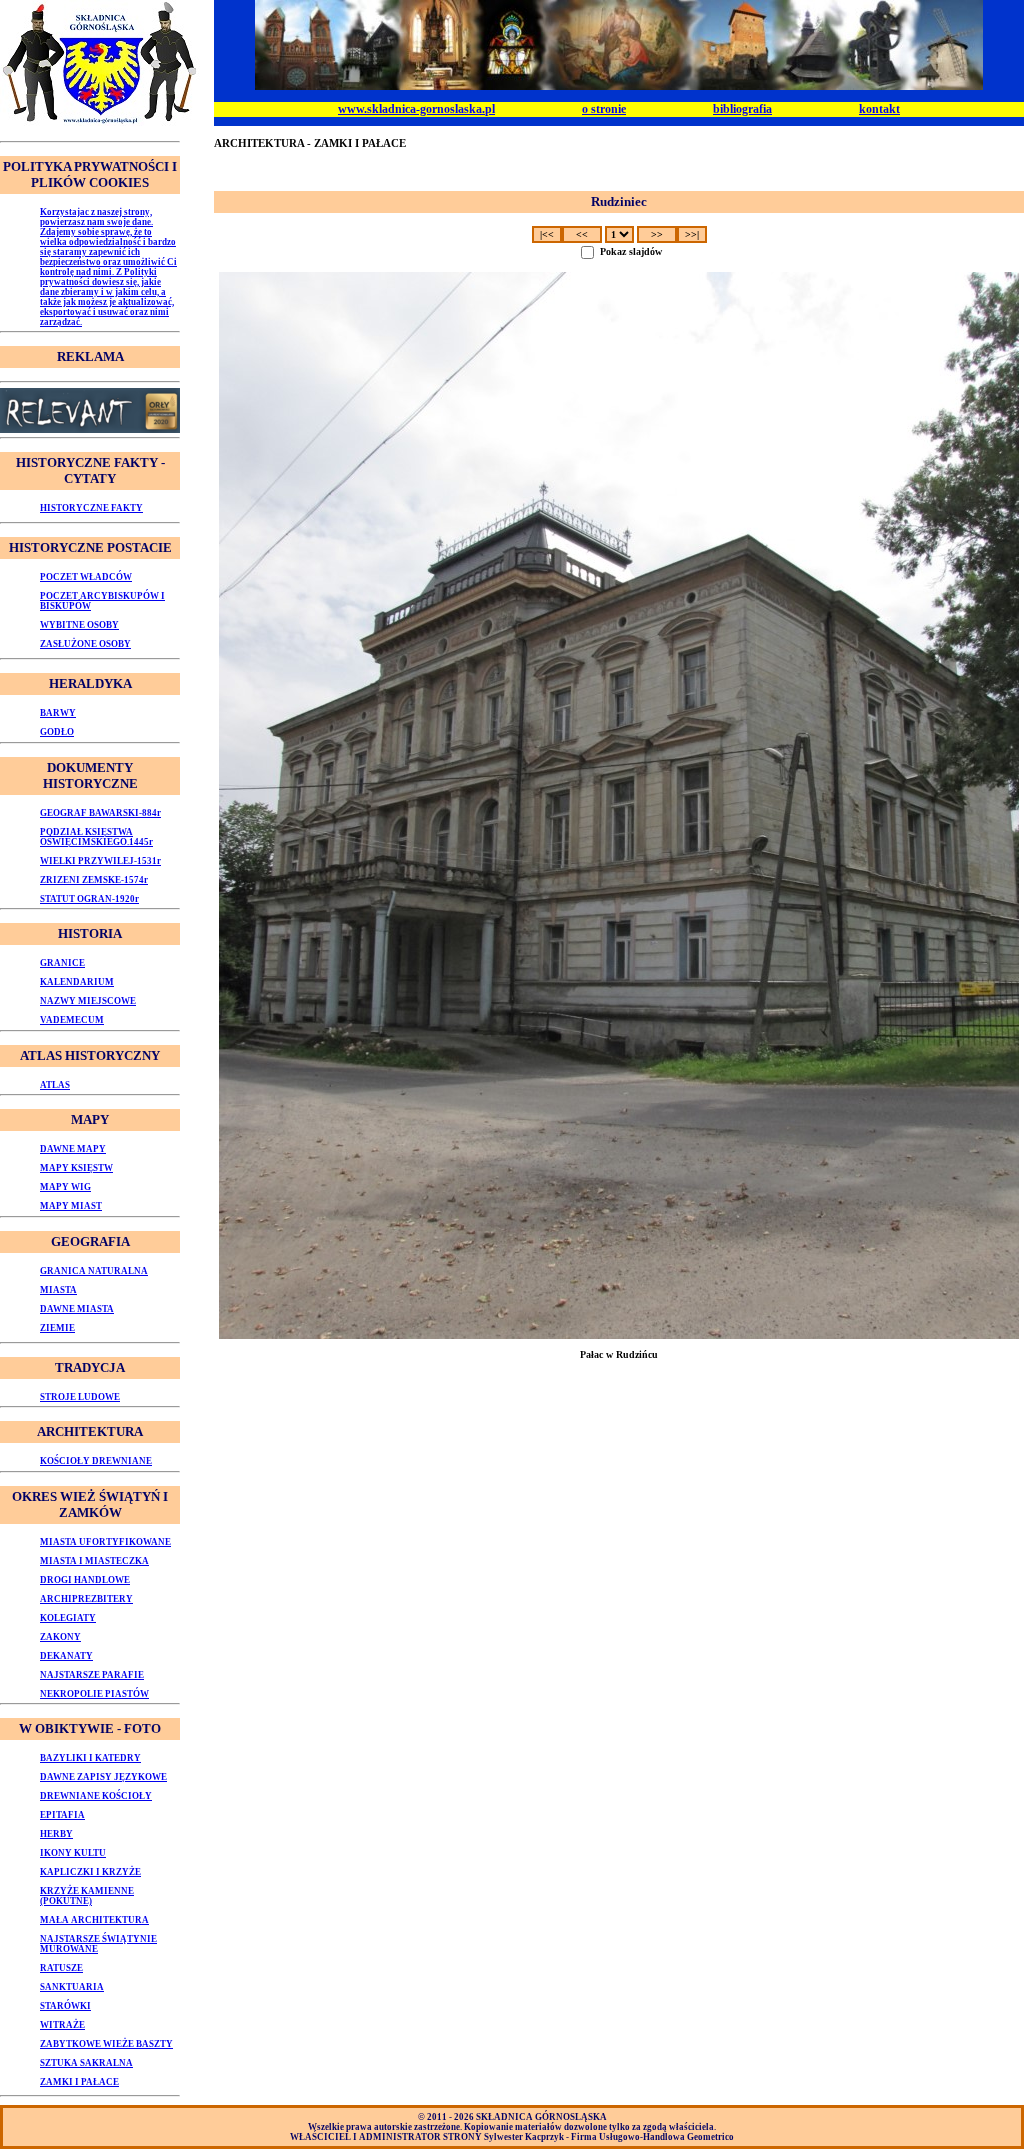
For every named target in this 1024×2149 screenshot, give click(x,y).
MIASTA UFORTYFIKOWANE (105, 1542)
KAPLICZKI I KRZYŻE (90, 1872)
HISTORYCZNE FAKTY (91, 508)
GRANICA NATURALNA (94, 1271)
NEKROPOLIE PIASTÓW (94, 1694)
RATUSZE (61, 1968)
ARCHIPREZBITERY (86, 1599)
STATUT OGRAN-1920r (89, 899)
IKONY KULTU (73, 1853)
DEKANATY (66, 1656)
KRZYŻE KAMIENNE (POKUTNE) (87, 1896)
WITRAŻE (62, 2025)
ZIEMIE (57, 1328)
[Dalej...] (619, 805)
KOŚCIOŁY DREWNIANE (96, 1461)
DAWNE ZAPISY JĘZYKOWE (103, 1777)
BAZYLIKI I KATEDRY (90, 1758)
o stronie (604, 109)
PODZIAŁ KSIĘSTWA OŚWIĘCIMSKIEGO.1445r (96, 837)
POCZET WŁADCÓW (86, 577)
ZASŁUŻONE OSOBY (85, 644)
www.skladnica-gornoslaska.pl (416, 109)
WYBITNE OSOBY (79, 625)
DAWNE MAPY (73, 1149)
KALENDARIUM (77, 982)
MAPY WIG (65, 1187)
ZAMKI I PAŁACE (79, 2082)
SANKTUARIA (72, 1987)
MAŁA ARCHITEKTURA (94, 1920)
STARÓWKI (65, 2006)
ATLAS (55, 1085)
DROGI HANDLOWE (85, 1580)
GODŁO (57, 732)
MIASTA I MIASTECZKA (94, 1561)
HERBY (56, 1834)
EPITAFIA (62, 1815)
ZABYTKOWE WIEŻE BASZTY (106, 2044)
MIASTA (58, 1290)
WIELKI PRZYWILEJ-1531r (100, 861)
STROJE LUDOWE (80, 1397)
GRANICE (62, 963)
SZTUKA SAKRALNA (86, 2063)
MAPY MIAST (71, 1206)
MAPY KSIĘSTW (76, 1168)
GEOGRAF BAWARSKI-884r (100, 813)
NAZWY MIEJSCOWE (88, 1001)
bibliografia (742, 109)
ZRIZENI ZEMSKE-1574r (94, 880)
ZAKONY (60, 1637)
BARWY (58, 713)
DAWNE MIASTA (77, 1309)
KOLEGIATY (68, 1618)
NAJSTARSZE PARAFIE (92, 1675)
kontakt (879, 109)
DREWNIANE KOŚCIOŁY (96, 1796)
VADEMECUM (72, 1020)
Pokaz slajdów (631, 251)
